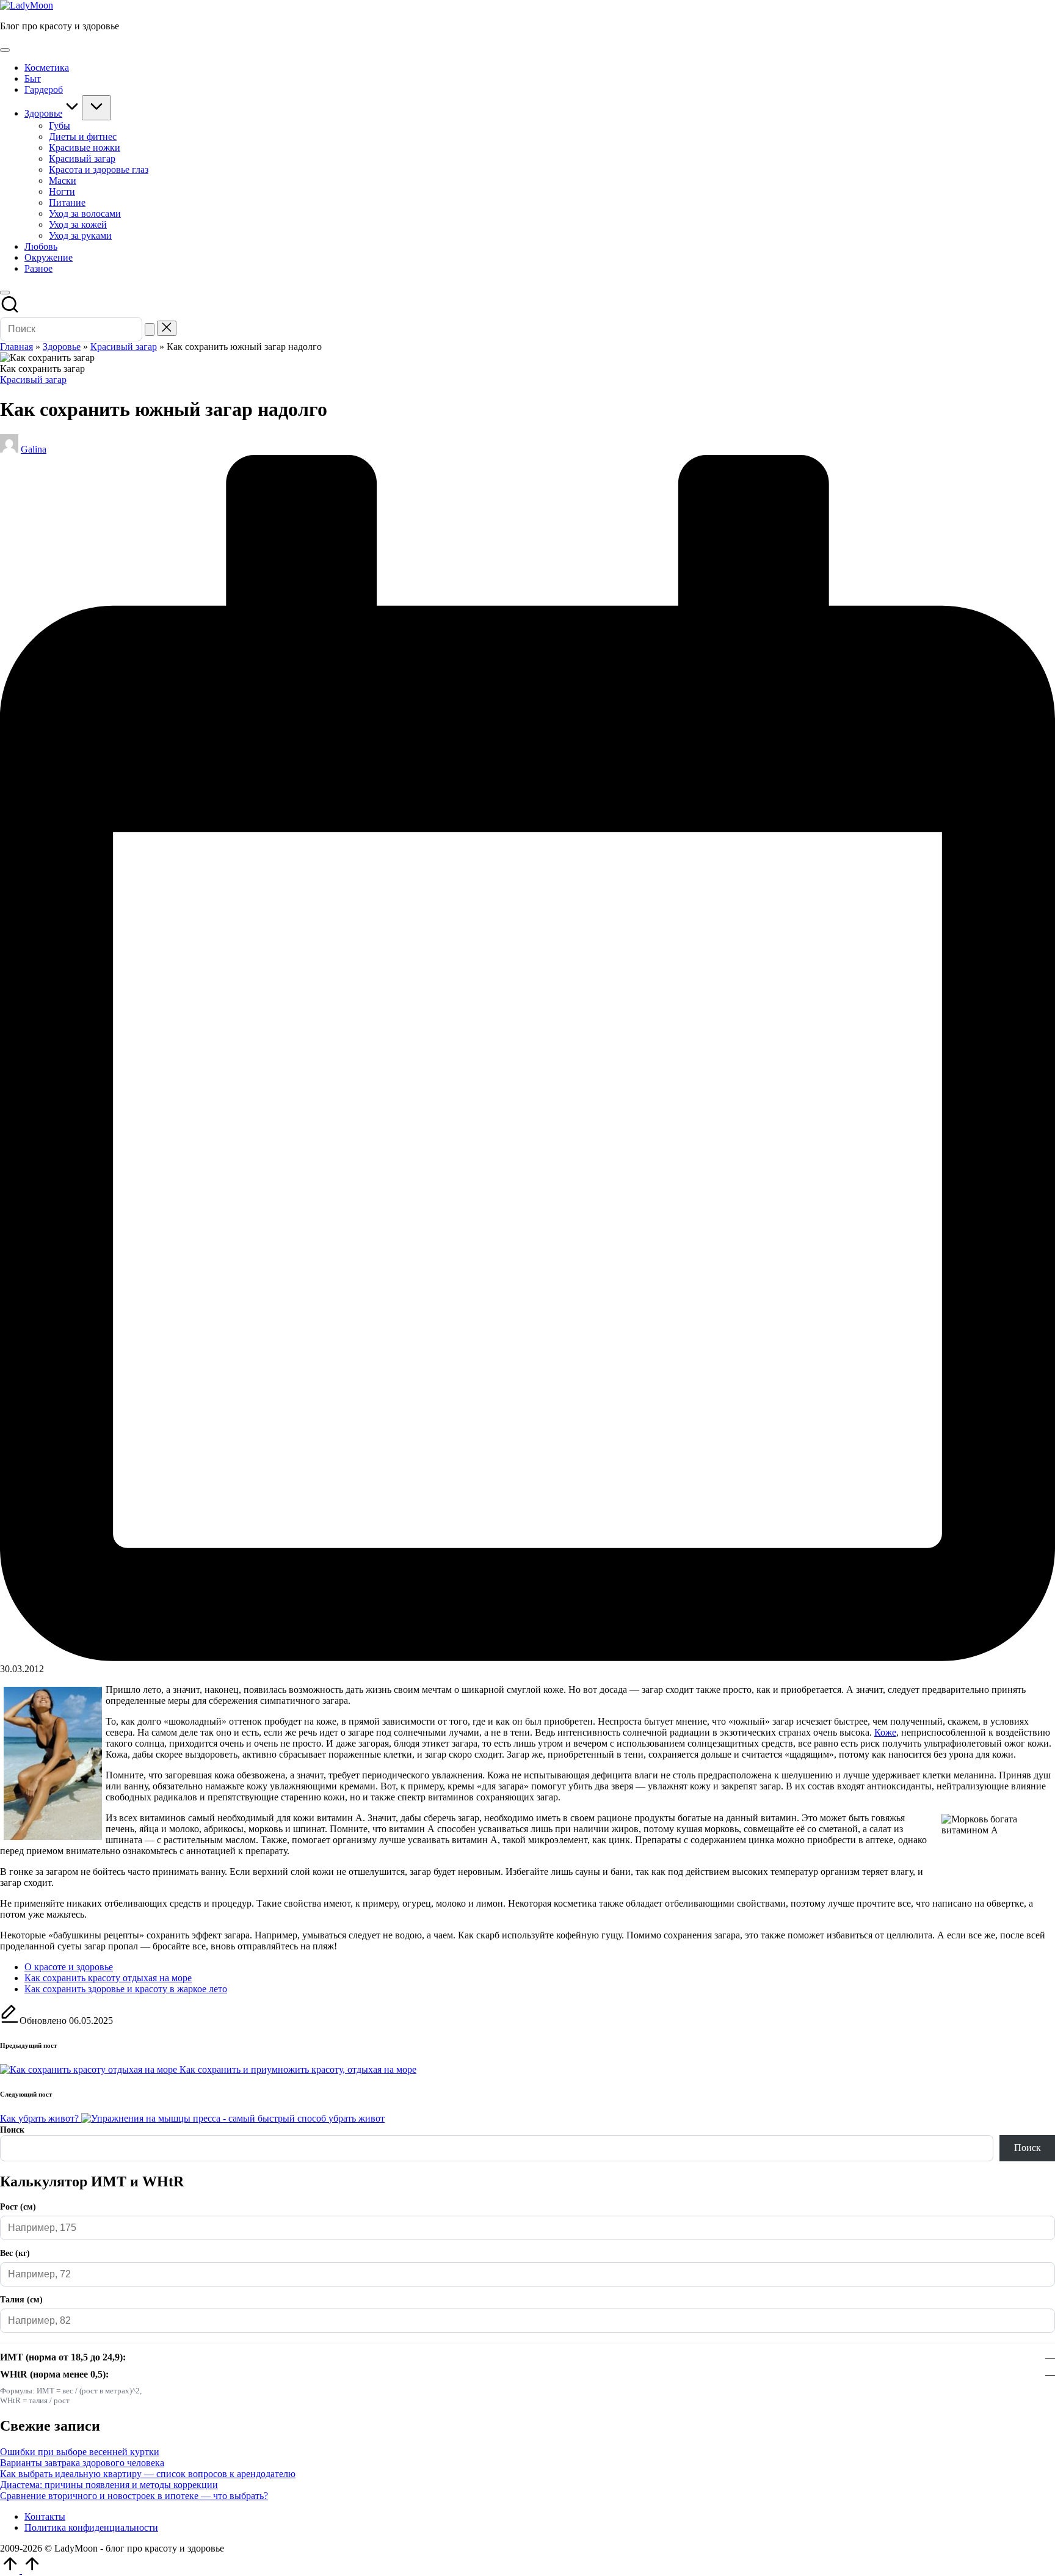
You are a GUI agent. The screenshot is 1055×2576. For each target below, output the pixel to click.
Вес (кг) (15, 2253)
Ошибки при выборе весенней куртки (80, 2452)
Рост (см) (18, 2207)
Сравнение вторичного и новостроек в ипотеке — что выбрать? (134, 2496)
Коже (885, 1732)
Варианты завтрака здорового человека (82, 2463)
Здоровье (62, 347)
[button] (150, 329)
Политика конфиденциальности (91, 2527)
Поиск (12, 2130)
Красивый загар (124, 347)
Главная (16, 347)
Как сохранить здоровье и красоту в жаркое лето (126, 1989)
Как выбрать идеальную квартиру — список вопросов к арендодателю (148, 2474)
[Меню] (5, 50)
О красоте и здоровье (69, 1967)
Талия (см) (21, 2300)
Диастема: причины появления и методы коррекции (109, 2485)
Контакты (45, 2516)
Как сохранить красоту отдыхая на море (108, 1978)
